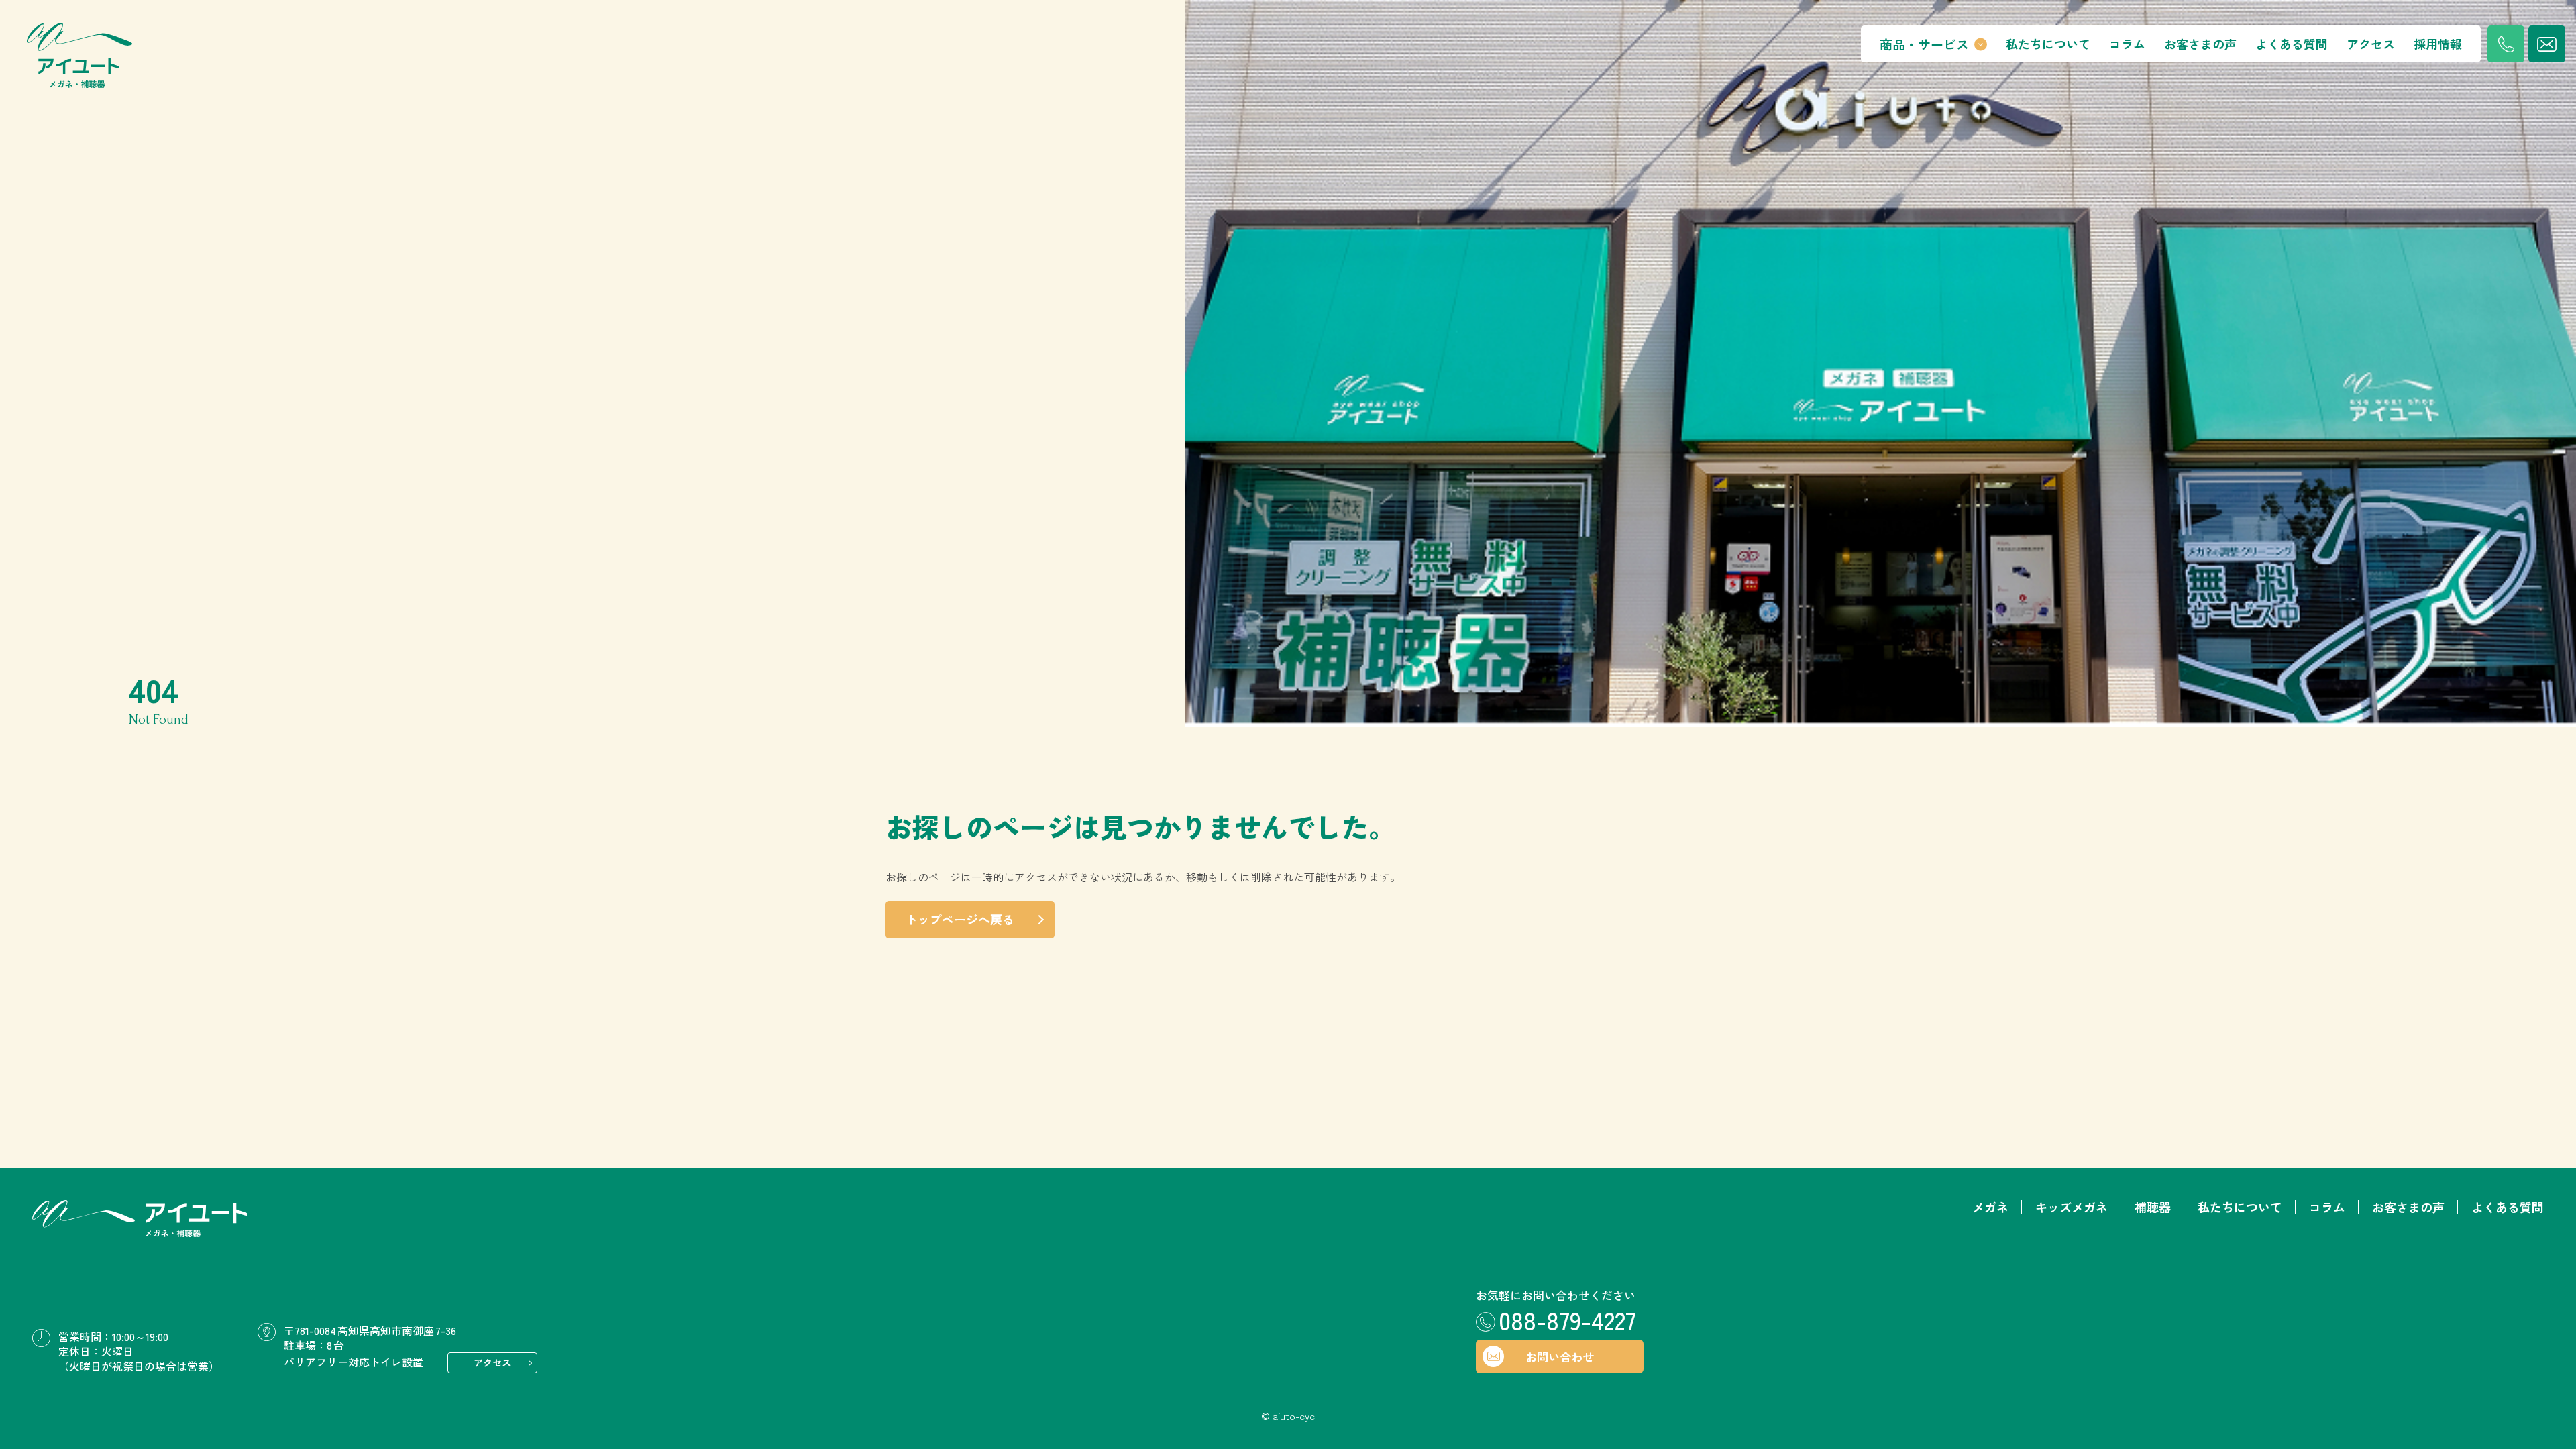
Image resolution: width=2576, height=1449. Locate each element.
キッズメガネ (2072, 1207)
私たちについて (2048, 44)
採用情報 (2438, 44)
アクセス (2371, 44)
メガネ (1990, 1207)
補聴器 (2153, 1207)
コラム (2127, 44)
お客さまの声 (2200, 44)
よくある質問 (2292, 44)
